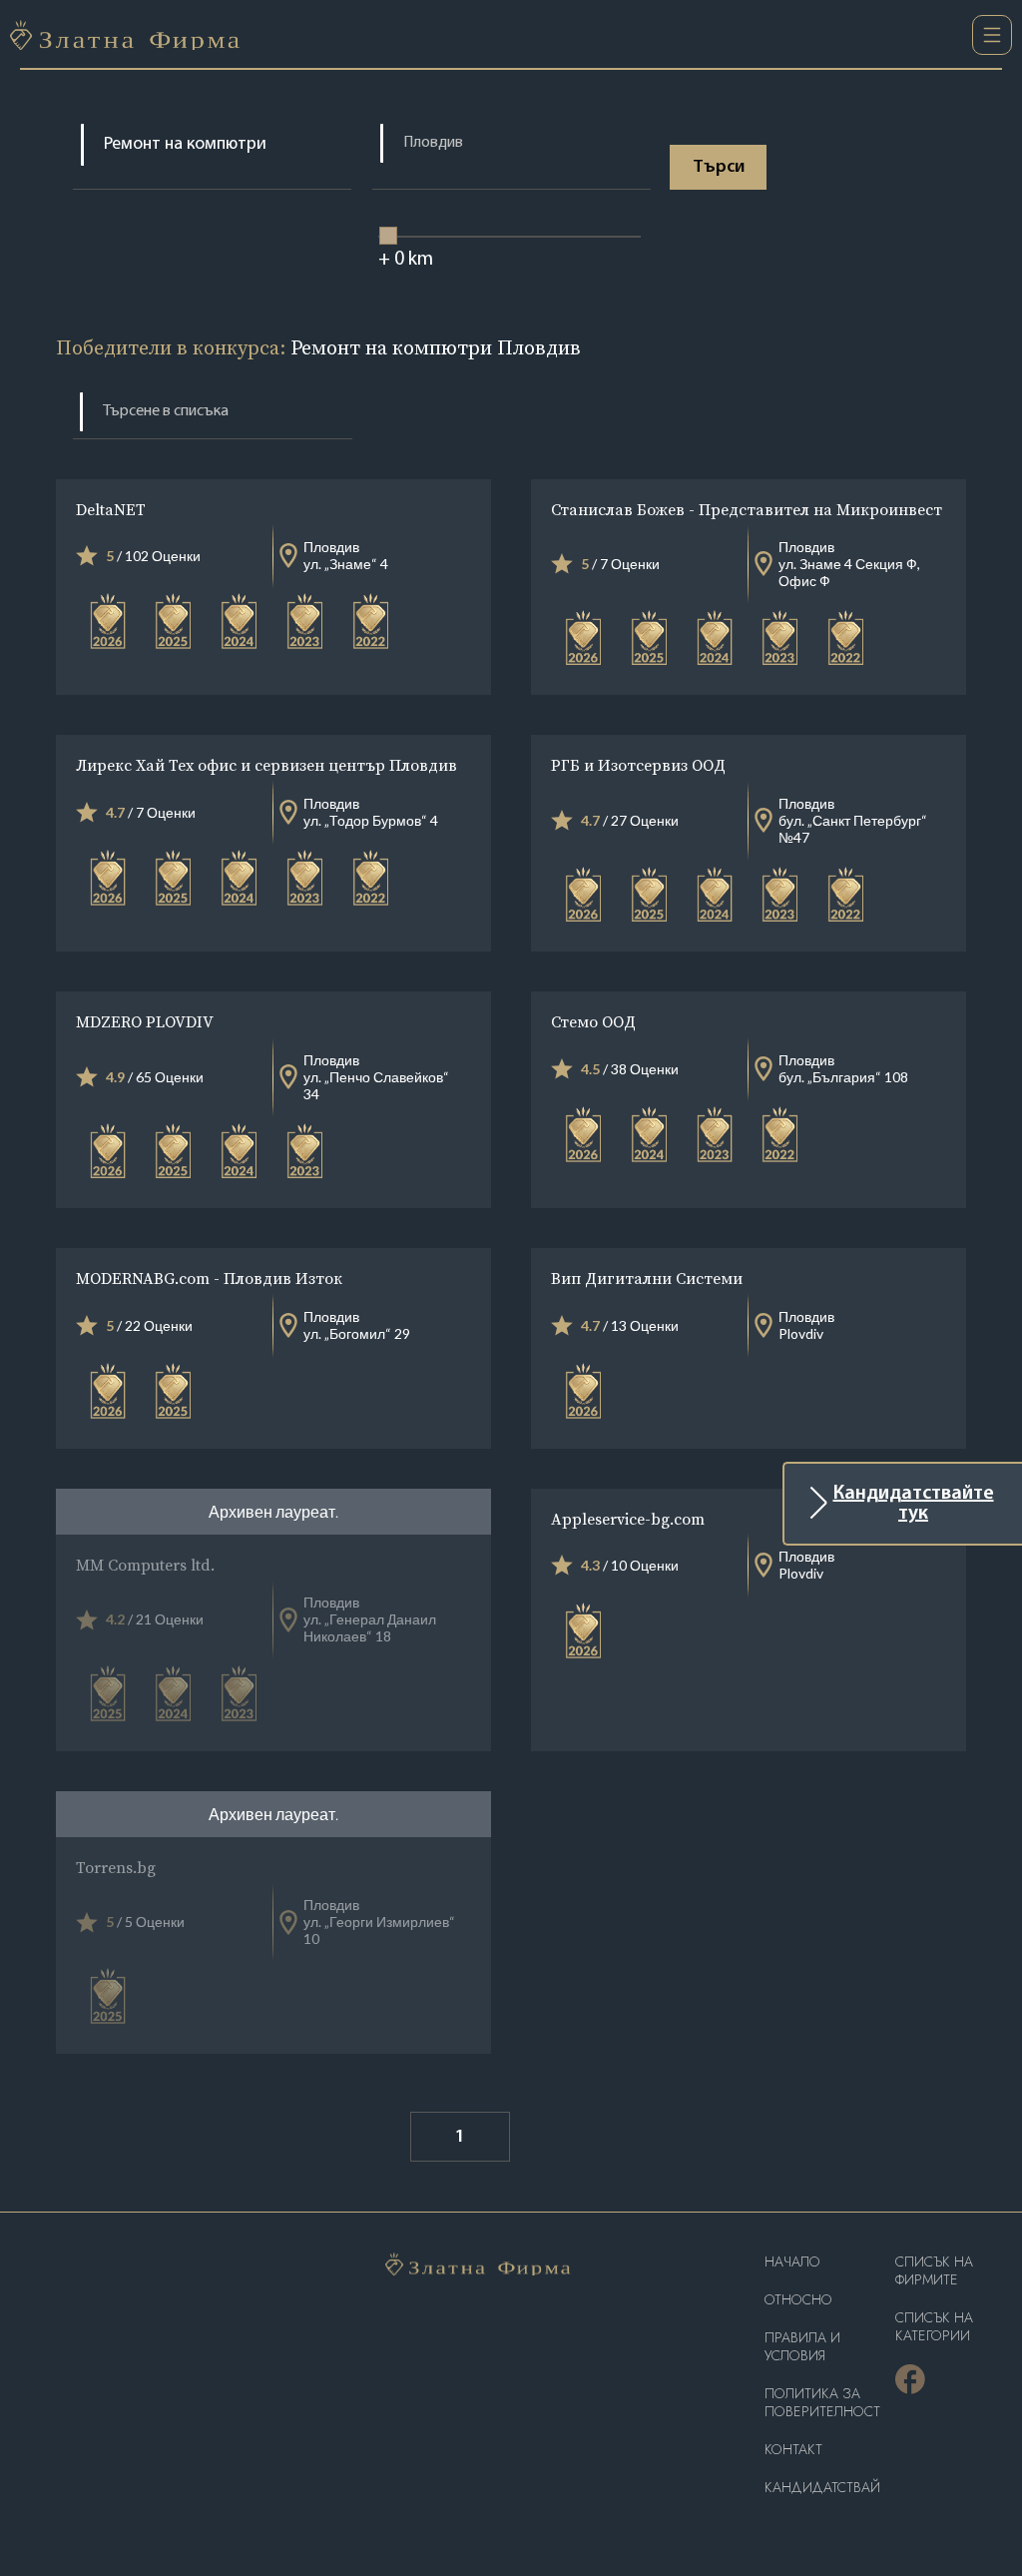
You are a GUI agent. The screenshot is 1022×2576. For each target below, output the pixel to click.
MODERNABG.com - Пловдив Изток (209, 1278)
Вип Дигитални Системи (647, 1278)
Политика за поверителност (822, 2403)
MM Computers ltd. (145, 1565)
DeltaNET (111, 509)
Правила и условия (802, 2347)
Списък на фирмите (934, 2271)
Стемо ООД (593, 1021)
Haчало (792, 2262)
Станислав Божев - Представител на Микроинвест (747, 509)
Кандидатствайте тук (914, 1504)
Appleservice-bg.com (628, 1519)
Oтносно (798, 2300)
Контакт (793, 2450)
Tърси (719, 168)
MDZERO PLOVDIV (145, 1021)
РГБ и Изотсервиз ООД (638, 765)
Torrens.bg (116, 1867)
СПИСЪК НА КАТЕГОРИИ (934, 2327)
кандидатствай (822, 2488)
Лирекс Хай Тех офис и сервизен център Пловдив (266, 765)
